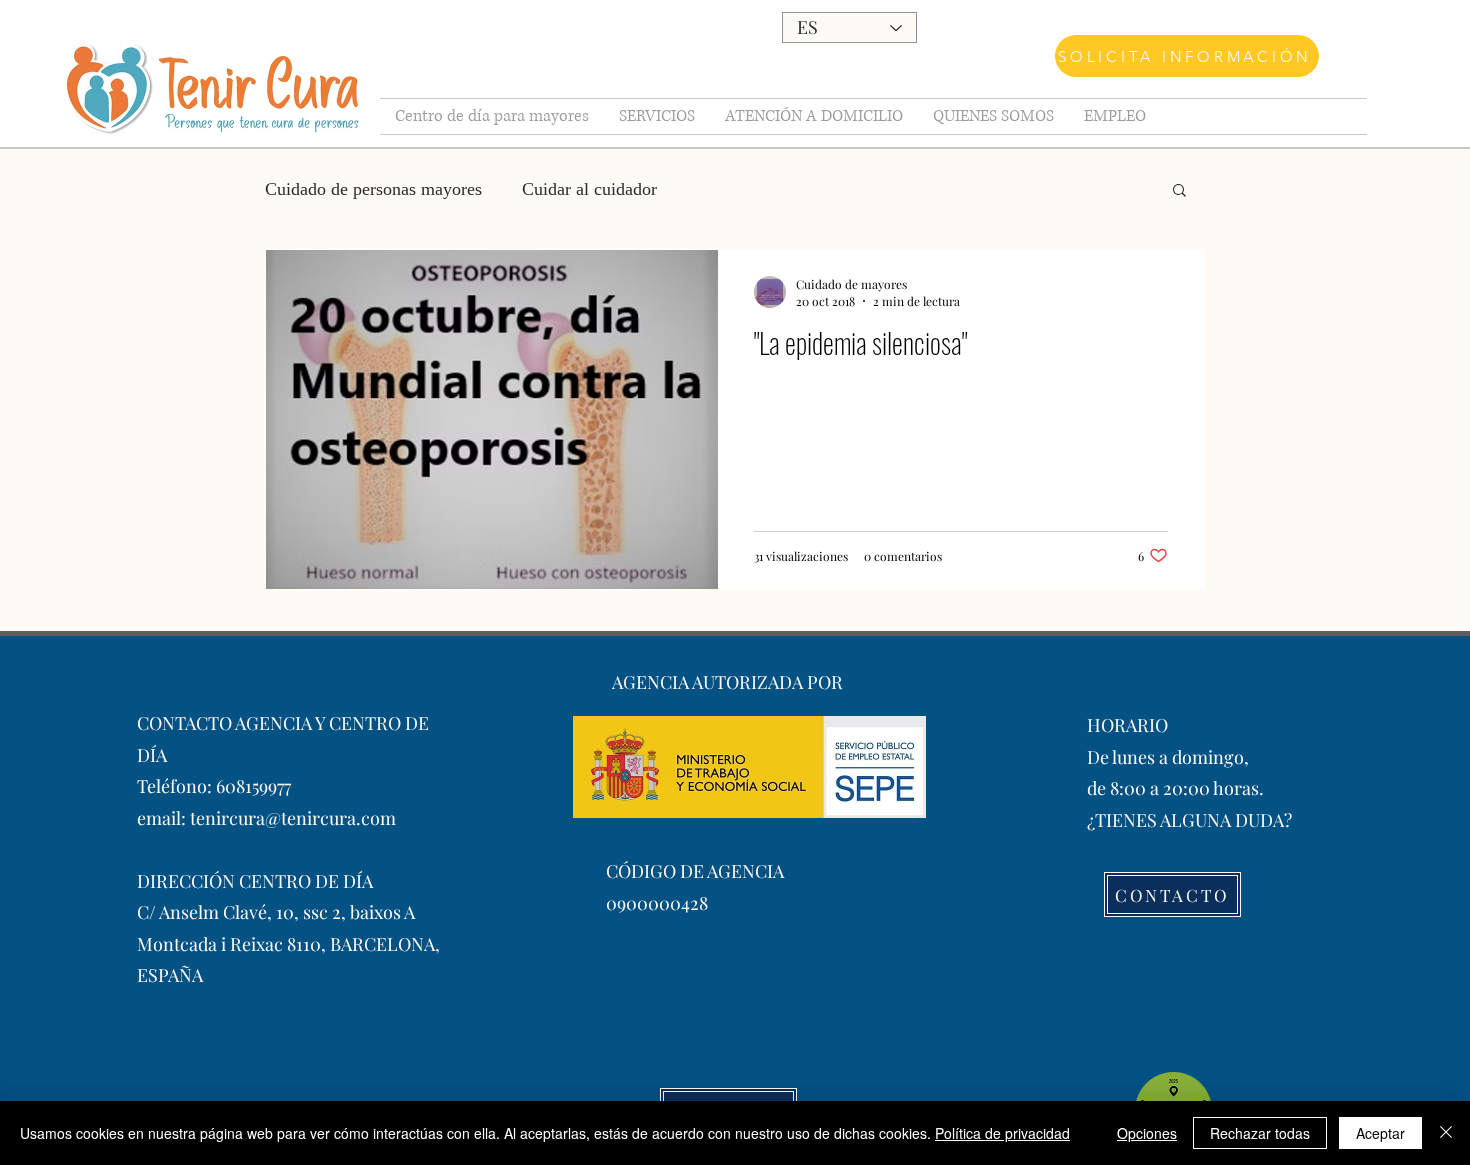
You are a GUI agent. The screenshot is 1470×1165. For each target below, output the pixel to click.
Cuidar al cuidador (589, 189)
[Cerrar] (1446, 1133)
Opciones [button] (1147, 1133)
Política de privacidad (1002, 1133)
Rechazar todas (1260, 1133)
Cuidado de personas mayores (373, 189)
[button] (1179, 191)
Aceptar (1380, 1133)
